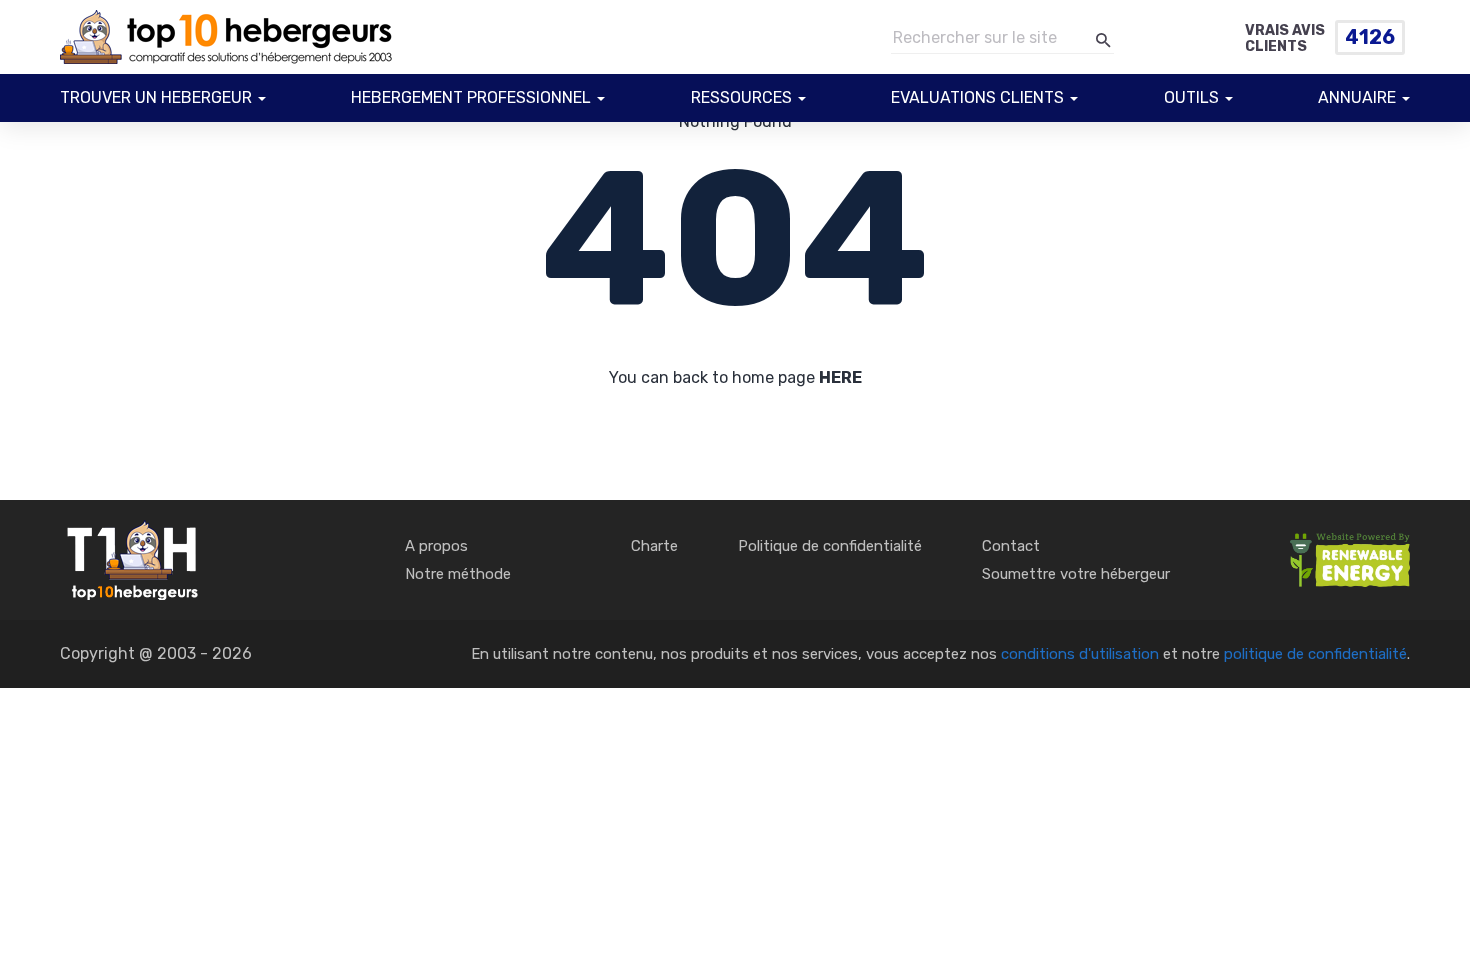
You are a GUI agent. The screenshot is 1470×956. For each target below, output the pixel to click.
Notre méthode (458, 574)
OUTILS (1191, 97)
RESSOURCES (741, 97)
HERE (840, 377)
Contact (1011, 546)
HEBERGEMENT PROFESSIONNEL (471, 97)
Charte (654, 546)
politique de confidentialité (1315, 654)
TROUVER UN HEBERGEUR (156, 97)
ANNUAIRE (1357, 97)
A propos (436, 546)
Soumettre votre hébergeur (1076, 574)
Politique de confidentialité (830, 546)
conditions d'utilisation (1080, 654)
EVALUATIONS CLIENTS (977, 97)
